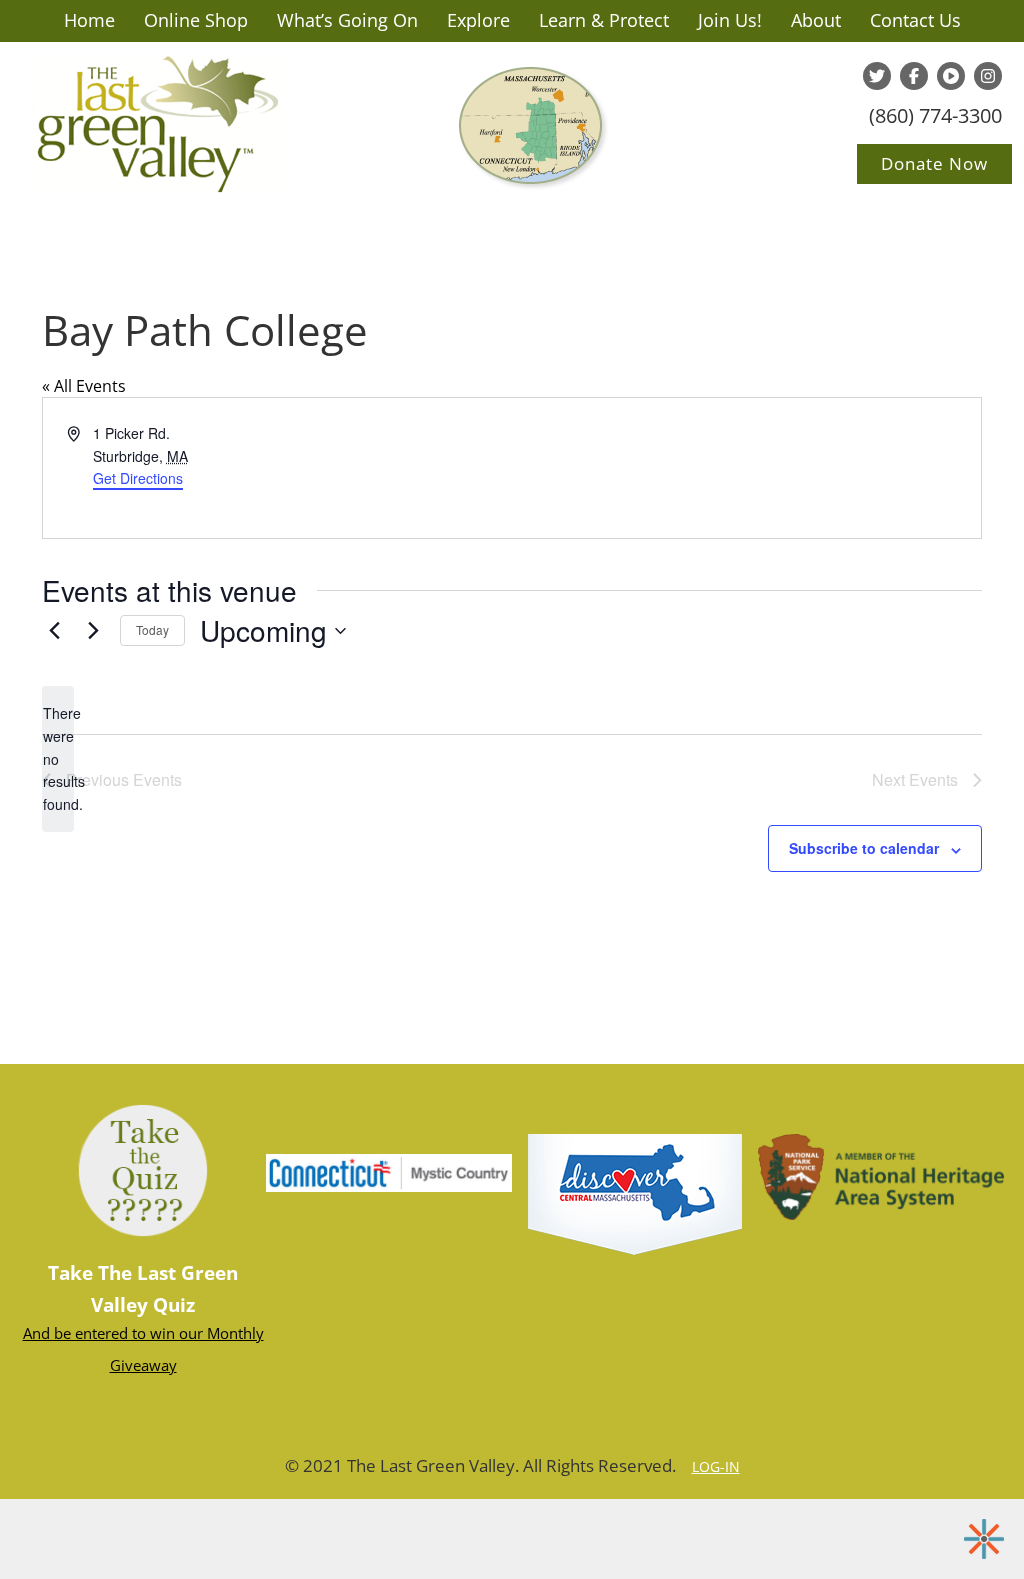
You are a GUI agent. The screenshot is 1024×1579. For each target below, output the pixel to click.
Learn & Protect (604, 20)
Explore (478, 20)
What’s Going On (347, 20)
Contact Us (915, 20)
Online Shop (196, 20)
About (816, 20)
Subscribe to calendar (864, 848)
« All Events (84, 386)
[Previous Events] (54, 631)
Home (89, 20)
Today (152, 629)
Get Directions (138, 478)
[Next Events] (93, 631)
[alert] (58, 758)
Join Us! (730, 20)
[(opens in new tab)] (635, 1193)
